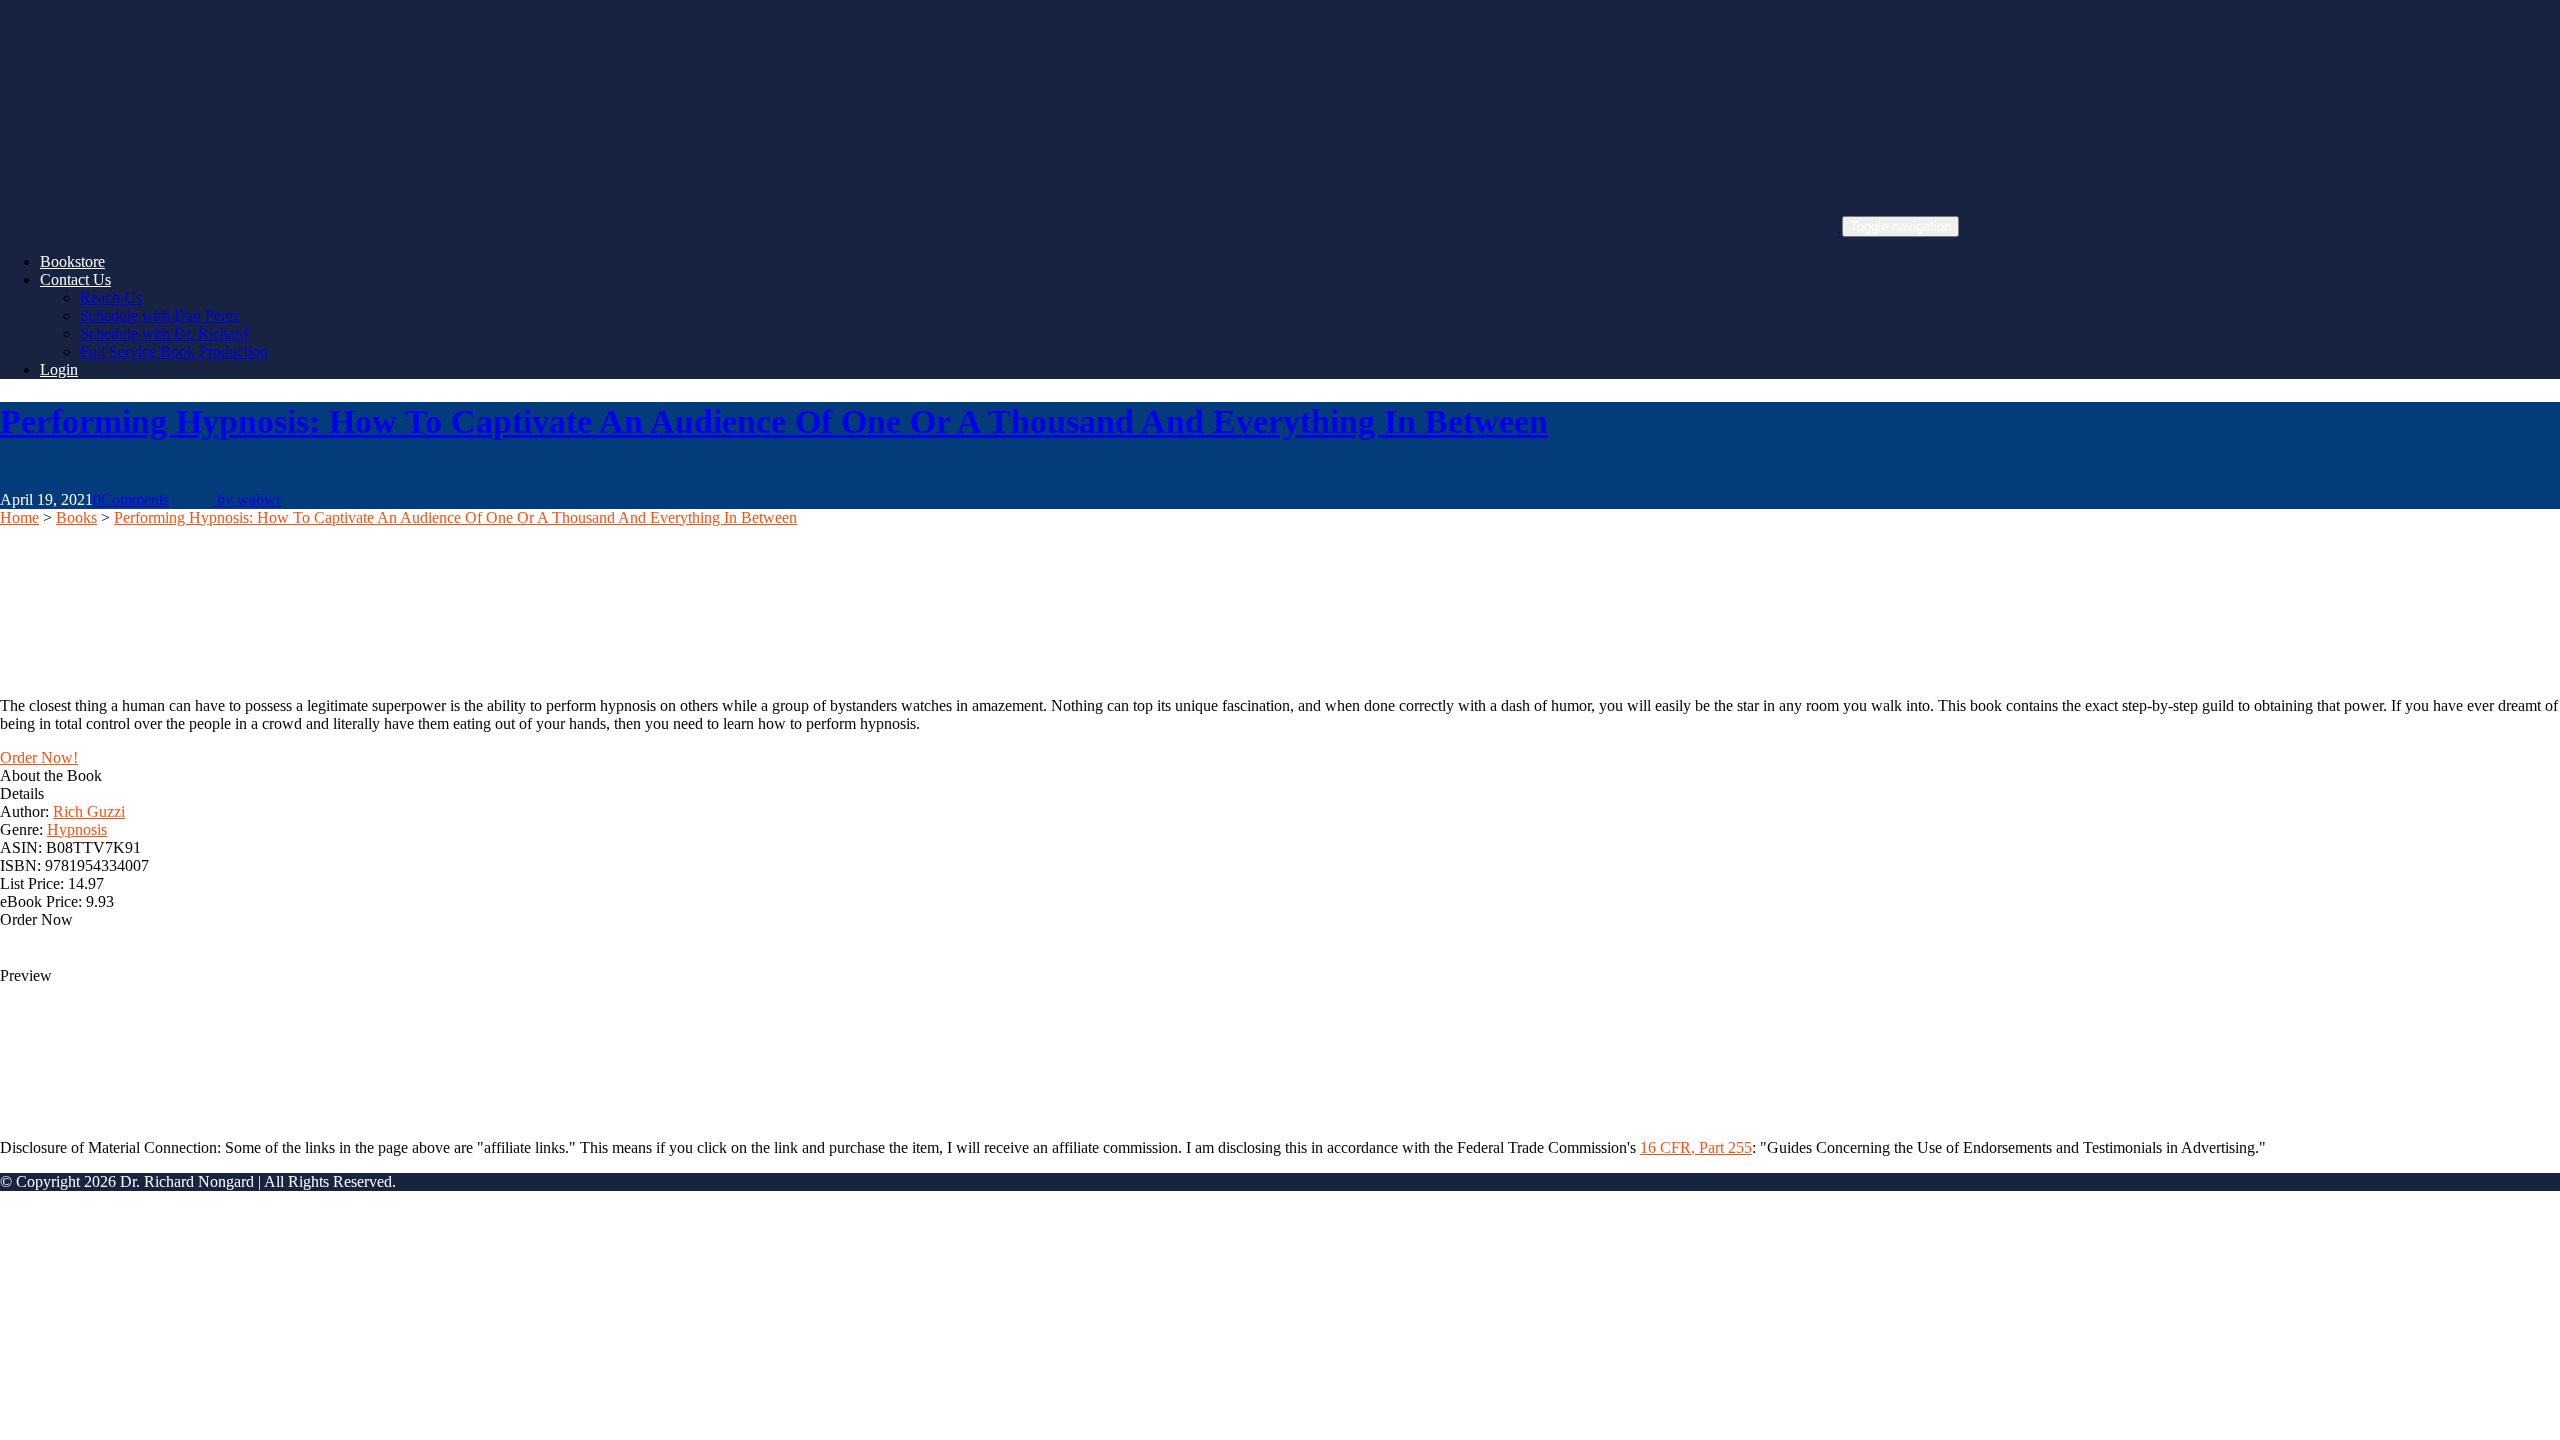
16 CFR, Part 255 (1696, 1147)
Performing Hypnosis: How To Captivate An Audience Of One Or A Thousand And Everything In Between (774, 421)
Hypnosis (77, 829)
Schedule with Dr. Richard (164, 333)
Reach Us (111, 297)
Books (76, 517)
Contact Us (75, 279)
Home (19, 517)
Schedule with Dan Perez (160, 315)
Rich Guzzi (89, 811)
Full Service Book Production (174, 351)
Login (59, 369)
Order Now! (39, 757)
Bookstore (72, 261)
